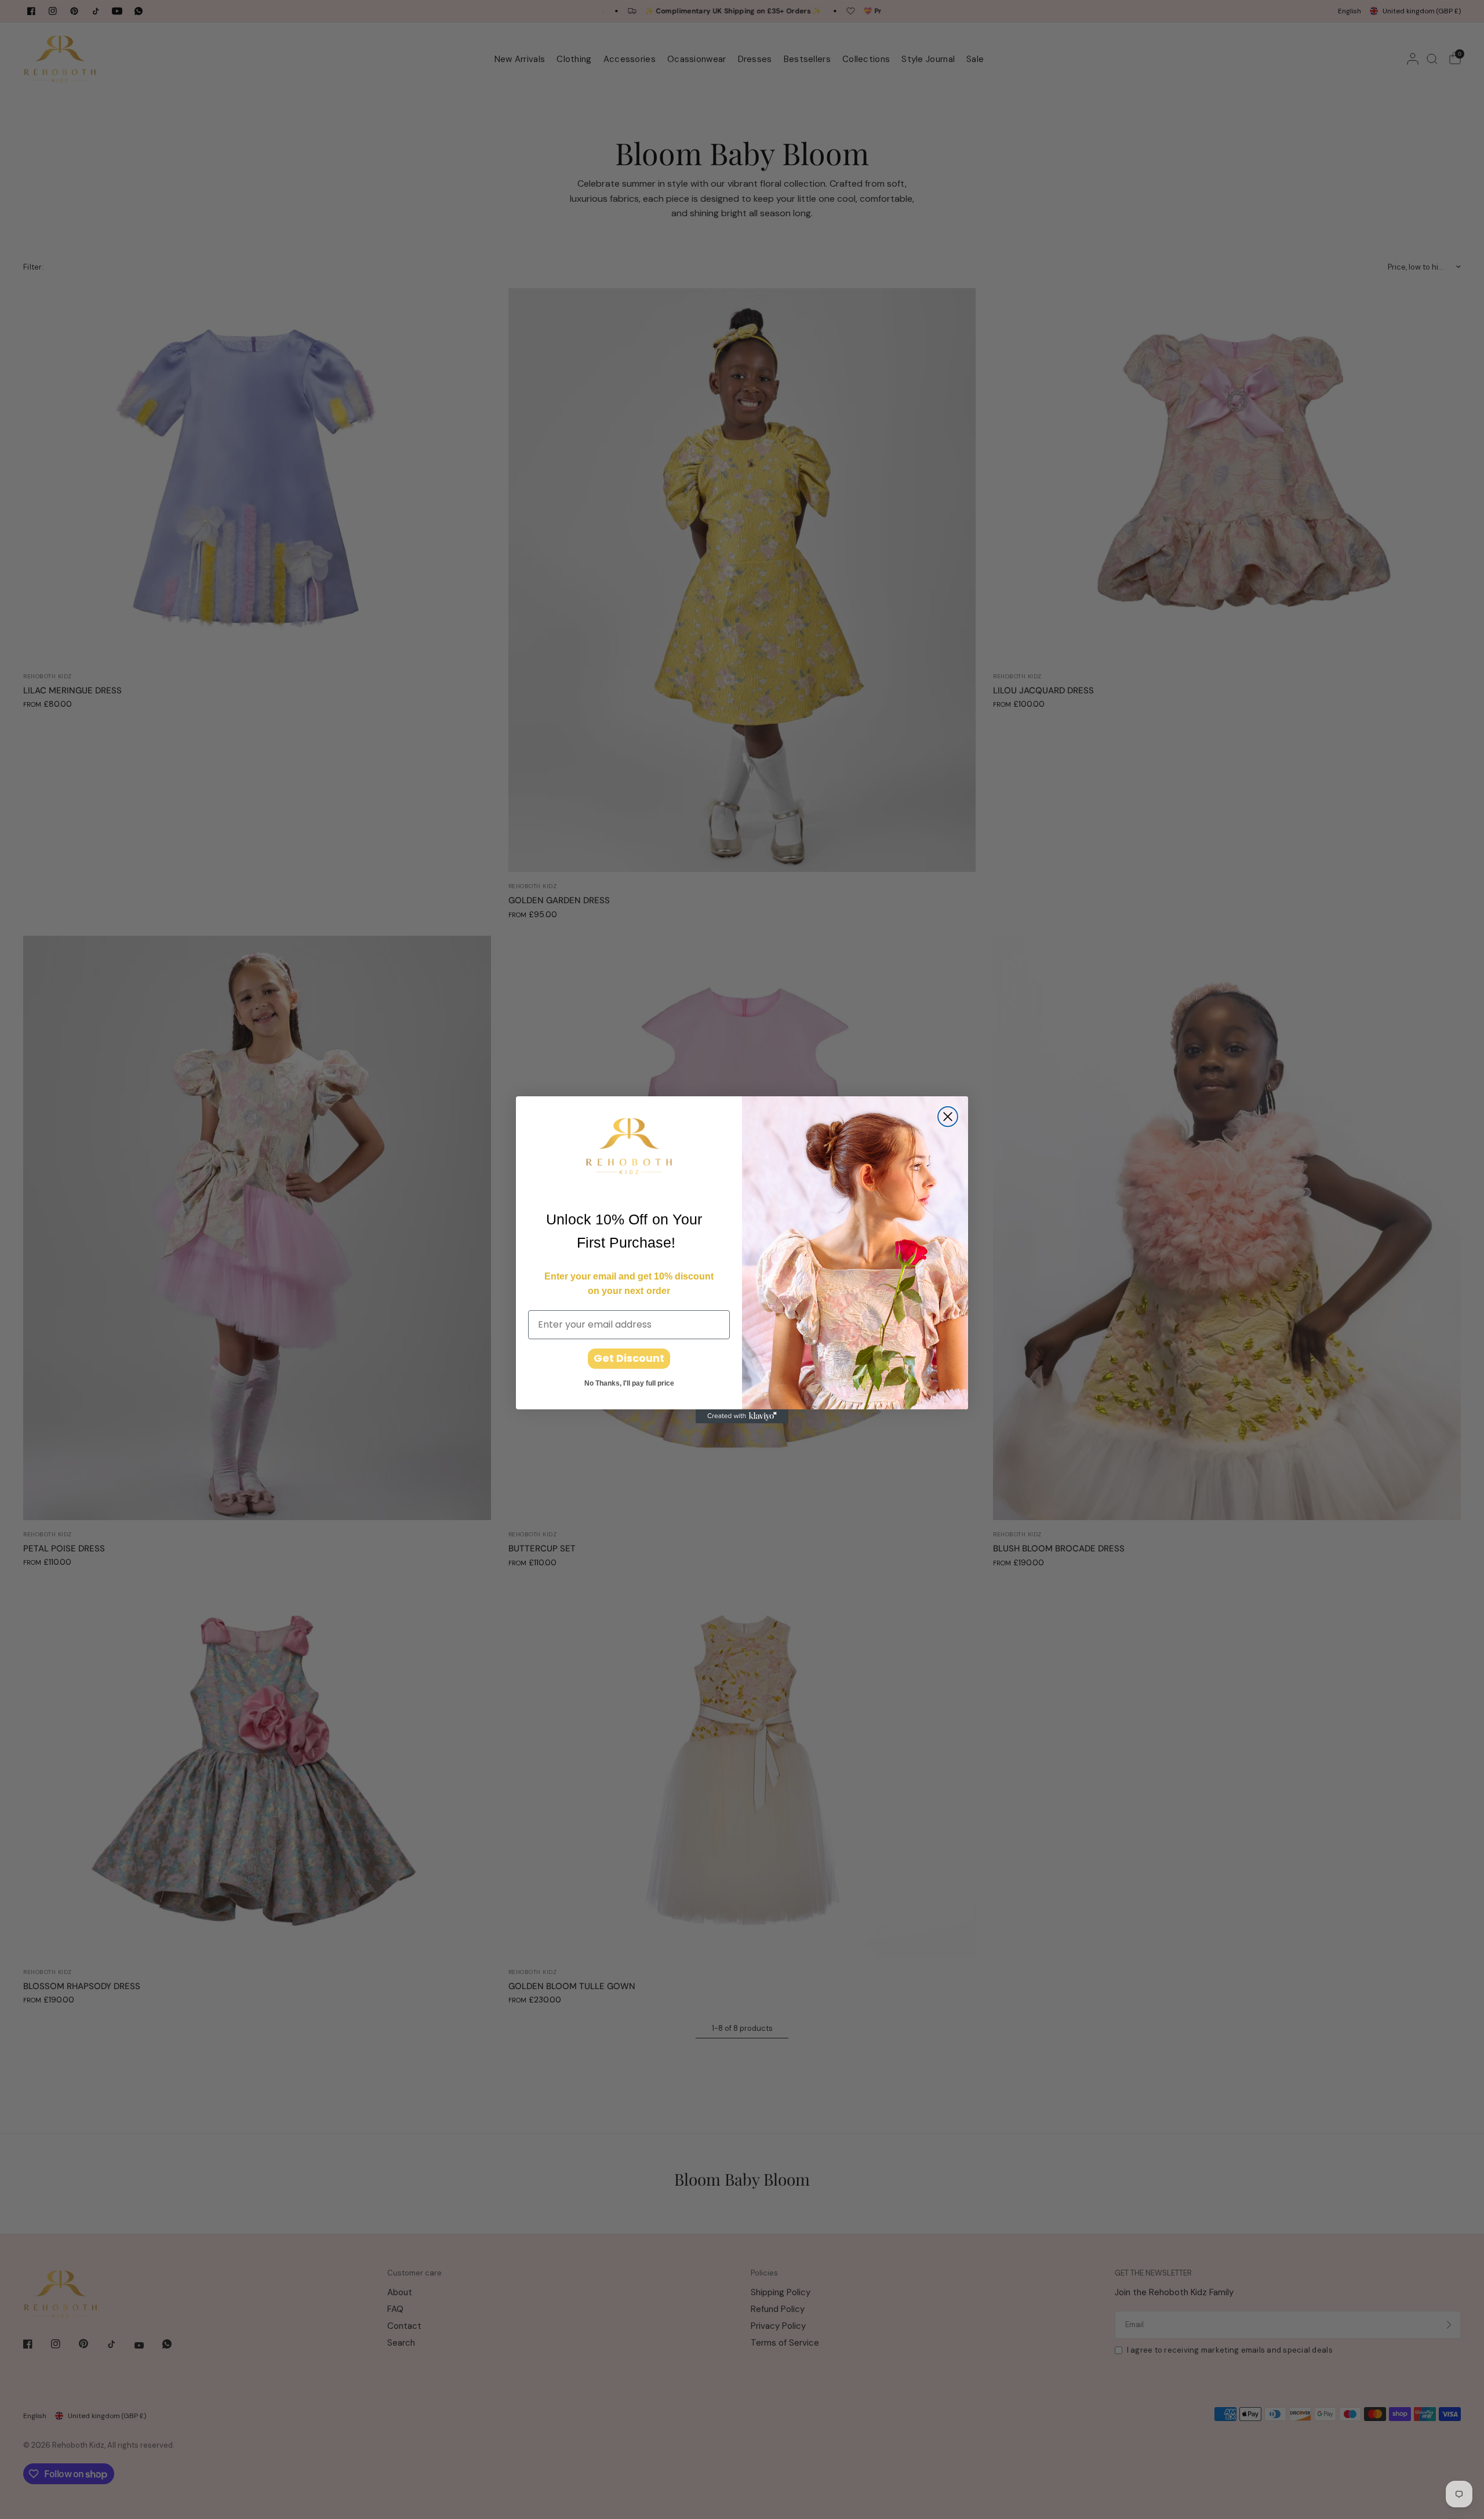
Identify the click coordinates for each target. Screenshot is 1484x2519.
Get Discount (629, 1358)
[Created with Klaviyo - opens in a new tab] (742, 1416)
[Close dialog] (948, 1117)
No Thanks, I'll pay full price (629, 1383)
